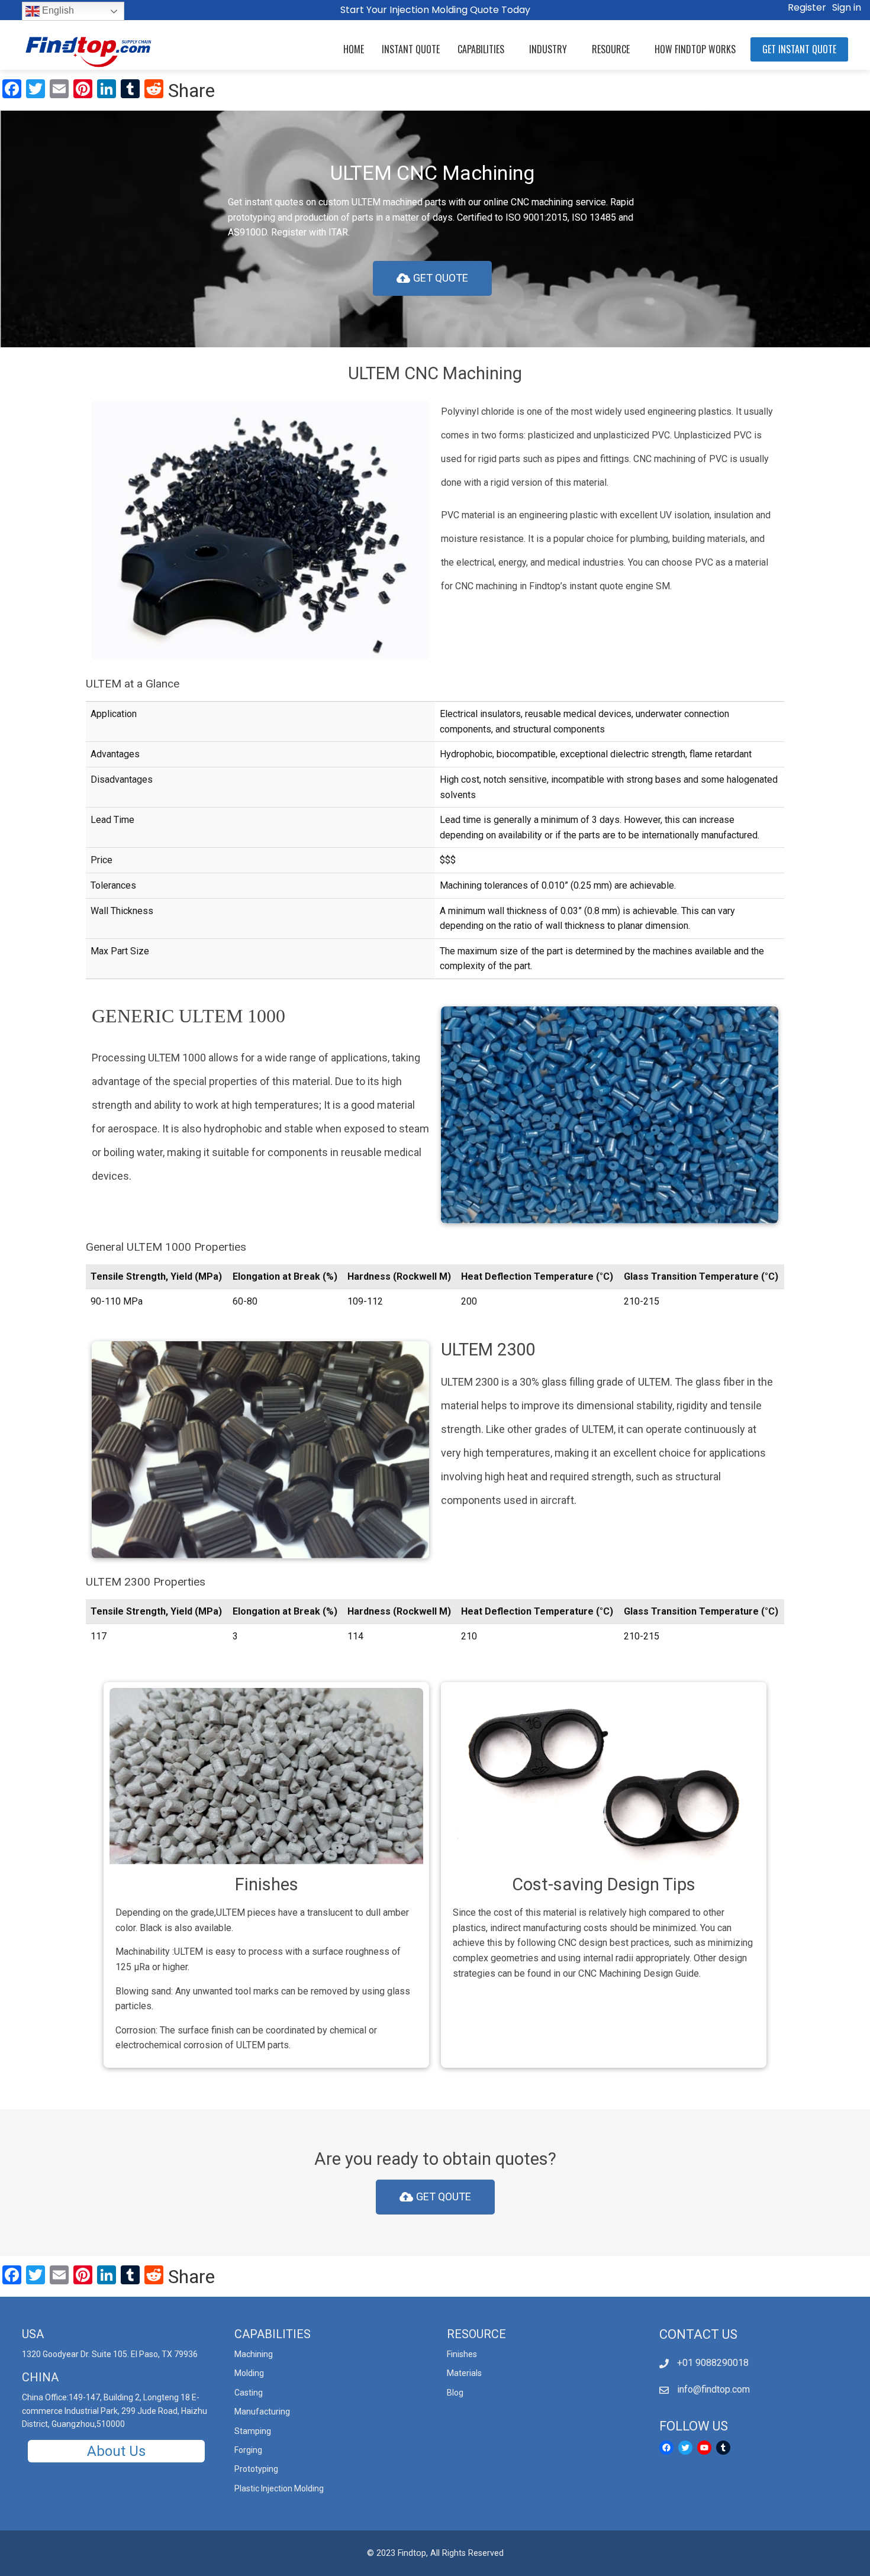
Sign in (847, 7)
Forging (248, 2450)
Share (191, 91)
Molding (249, 2373)
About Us (116, 2451)
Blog (455, 2393)
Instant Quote (411, 49)
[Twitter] (685, 2448)
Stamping (253, 2431)
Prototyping (256, 2469)
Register (807, 7)
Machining (254, 2354)
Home (354, 49)
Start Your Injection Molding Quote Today (435, 10)
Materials (464, 2373)
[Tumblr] (723, 2448)
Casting (249, 2393)
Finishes (462, 2354)
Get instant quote (799, 49)
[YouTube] (704, 2448)
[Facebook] (666, 2448)
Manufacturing (262, 2412)
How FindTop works (695, 49)
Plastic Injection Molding (279, 2488)
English (57, 10)
